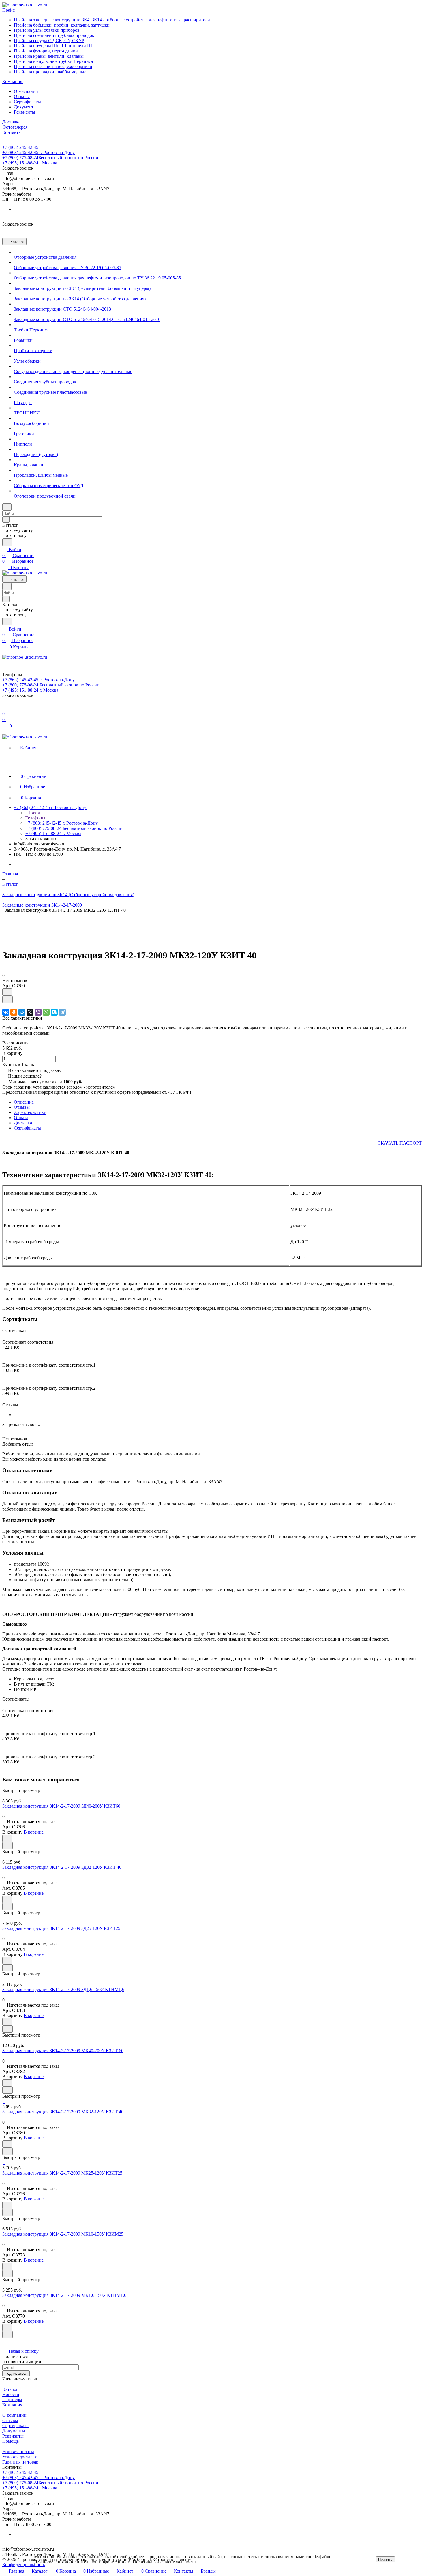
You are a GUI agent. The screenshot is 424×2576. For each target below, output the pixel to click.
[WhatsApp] (46, 1012)
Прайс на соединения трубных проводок (54, 35)
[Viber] (38, 1012)
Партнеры (12, 2400)
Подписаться (16, 2373)
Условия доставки (20, 2457)
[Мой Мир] (22, 1012)
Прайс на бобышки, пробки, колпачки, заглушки (62, 25)
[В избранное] (7, 992)
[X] (30, 1012)
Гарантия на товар (20, 2462)
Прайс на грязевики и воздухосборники (53, 66)
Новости (11, 2394)
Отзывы (22, 96)
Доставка (23, 1123)
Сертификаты (27, 102)
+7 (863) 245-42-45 (20, 147)
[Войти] (5, 708)
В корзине (34, 1832)
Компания (12, 2405)
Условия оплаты (18, 2452)
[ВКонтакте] (6, 1012)
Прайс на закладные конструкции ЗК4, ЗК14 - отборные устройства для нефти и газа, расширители (112, 20)
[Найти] (7, 542)
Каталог (10, 2389)
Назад (34, 813)
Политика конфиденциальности (164, 2562)
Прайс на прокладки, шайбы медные (50, 72)
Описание (24, 1102)
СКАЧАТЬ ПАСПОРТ (400, 1143)
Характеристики (30, 1112)
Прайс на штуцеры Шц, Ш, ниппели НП (54, 46)
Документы (25, 107)
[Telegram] (62, 1012)
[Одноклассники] (14, 1012)
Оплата (21, 1118)
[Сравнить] (7, 999)
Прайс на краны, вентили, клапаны (49, 56)
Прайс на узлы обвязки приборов (47, 30)
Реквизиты (25, 112)
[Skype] (54, 1012)
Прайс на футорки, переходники (46, 51)
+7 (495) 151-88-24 (30, 163)
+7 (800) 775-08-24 (50, 158)
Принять (385, 2559)
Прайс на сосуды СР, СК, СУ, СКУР (49, 41)
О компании (26, 91)
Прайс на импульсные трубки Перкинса (53, 61)
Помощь (11, 2441)
